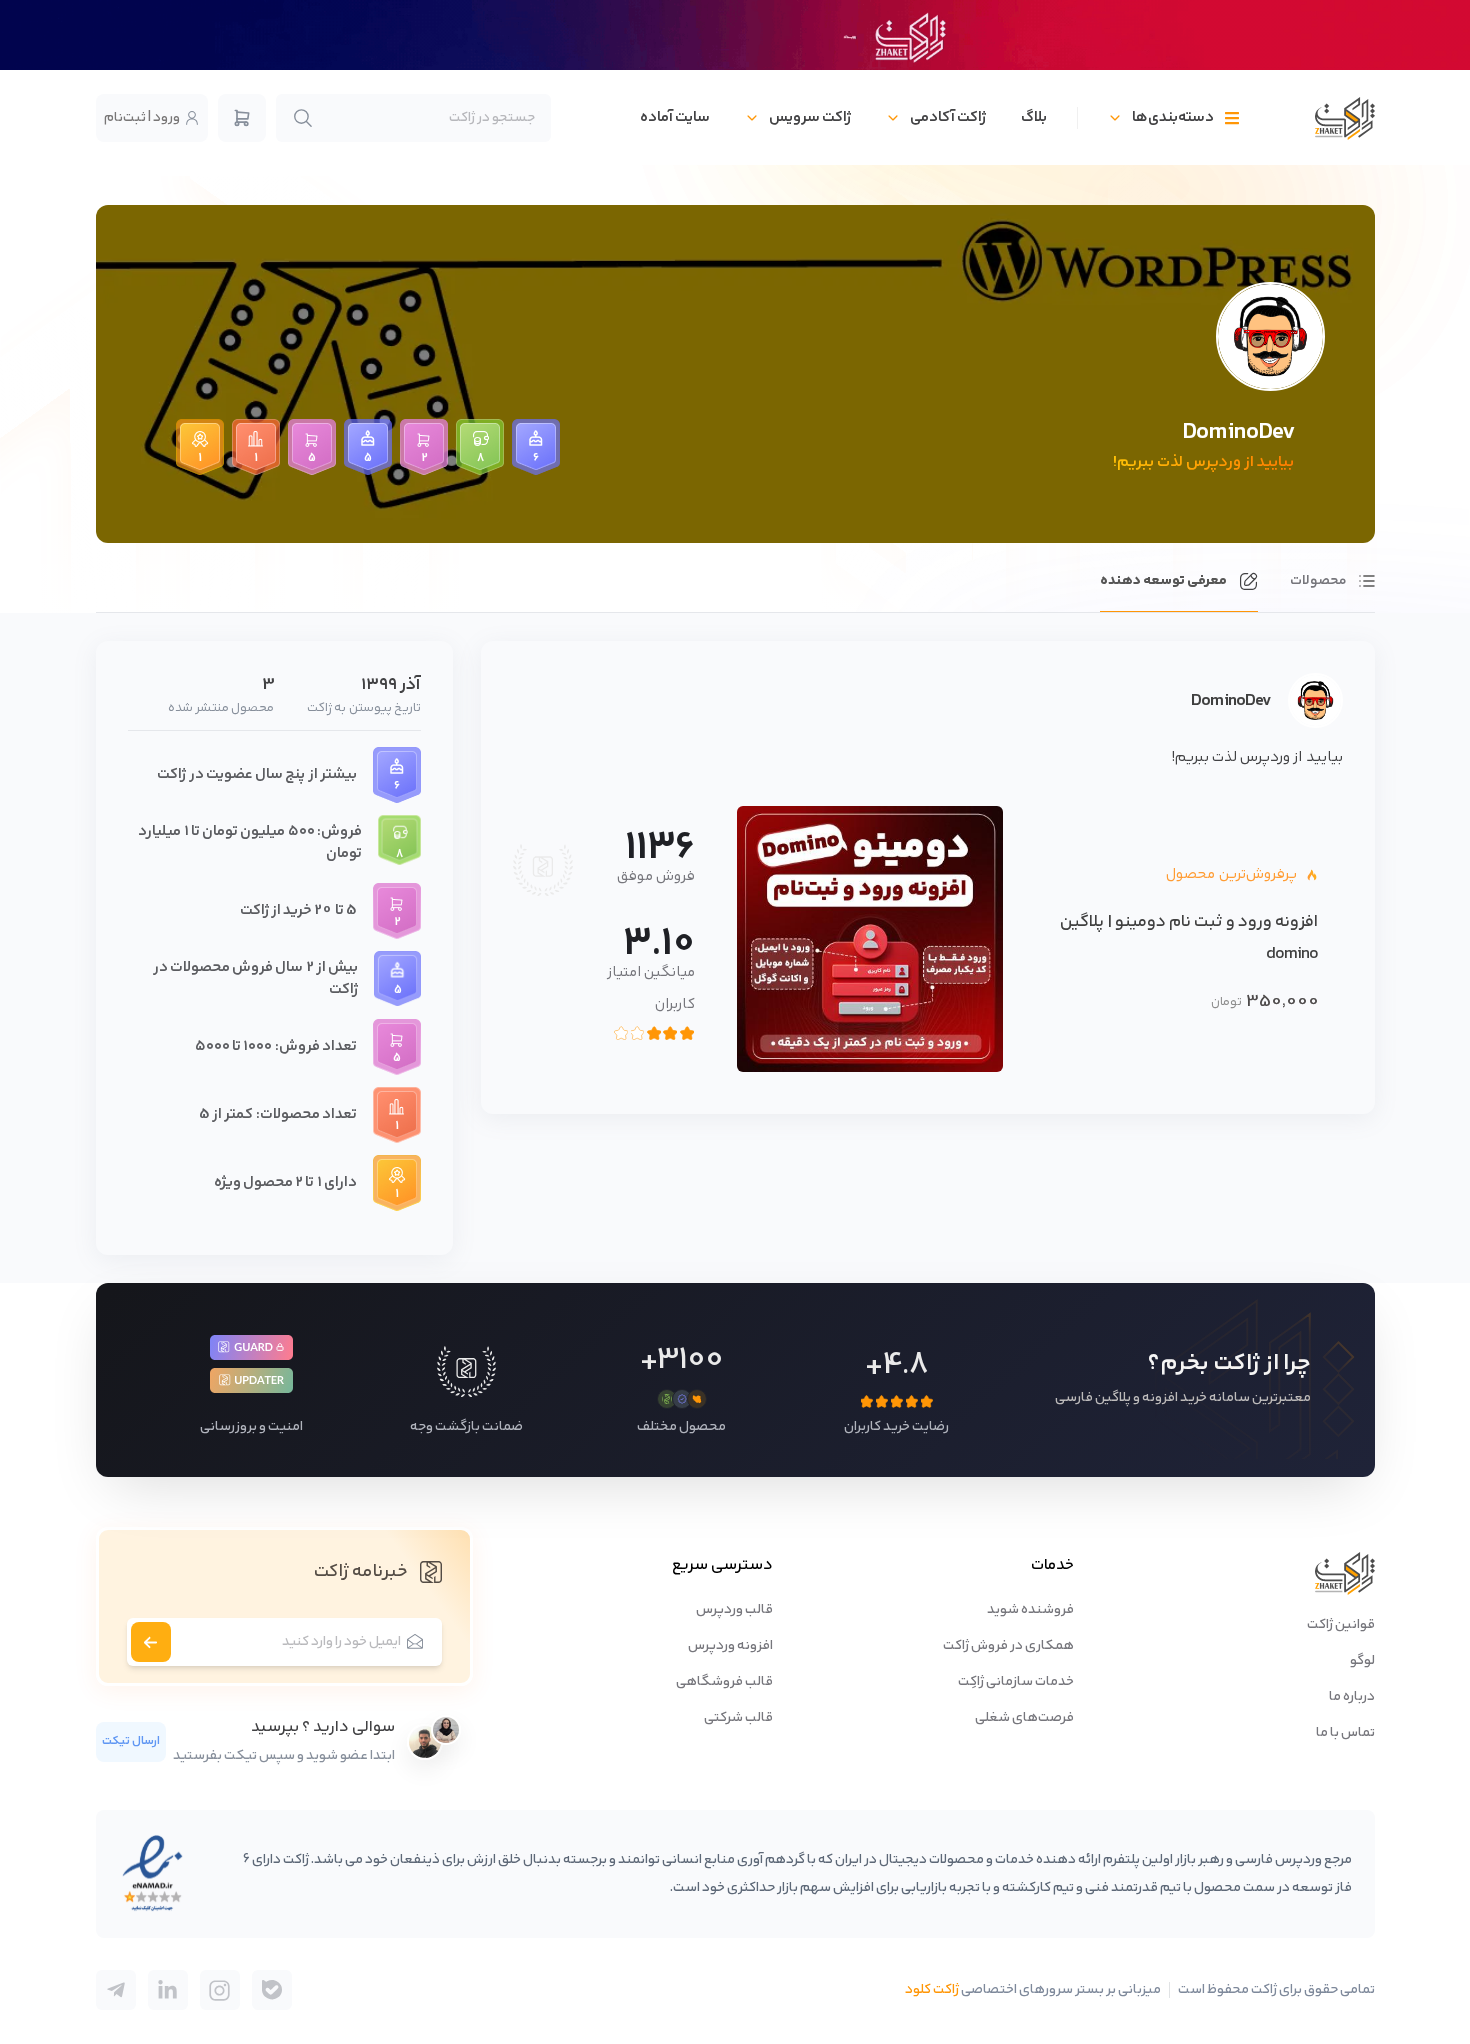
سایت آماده (675, 117)
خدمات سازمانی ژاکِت (1016, 1682)
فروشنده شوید (1030, 1610)
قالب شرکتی (738, 1718)
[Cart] (242, 118)
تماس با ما (1345, 1733)
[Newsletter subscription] (151, 1642)
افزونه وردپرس (730, 1646)
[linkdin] (168, 1990)
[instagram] (220, 1990)
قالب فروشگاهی (724, 1682)
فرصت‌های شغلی (1024, 1718)
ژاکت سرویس (810, 117)
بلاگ (1034, 117)
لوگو (1362, 1661)
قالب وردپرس (734, 1610)
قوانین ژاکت (1341, 1625)
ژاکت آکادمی (948, 117)
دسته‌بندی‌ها (1173, 117)
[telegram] (272, 1990)
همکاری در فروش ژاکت (1008, 1646)
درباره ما (1352, 1697)
